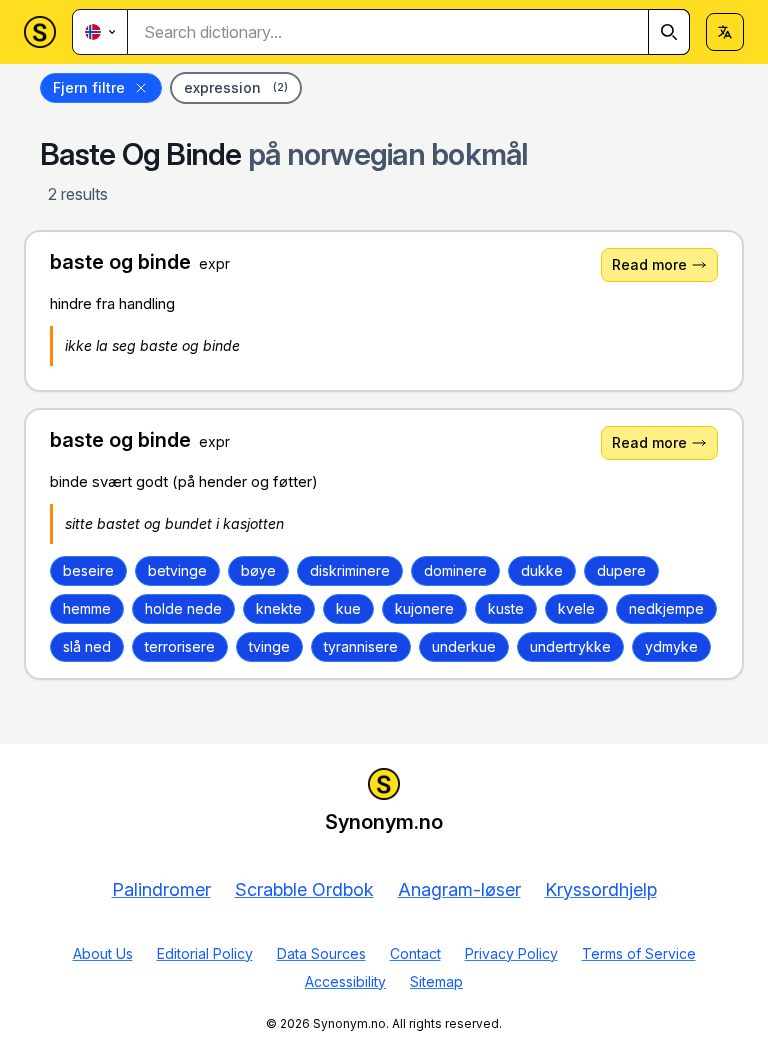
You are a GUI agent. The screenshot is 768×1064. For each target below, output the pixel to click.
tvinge (269, 646)
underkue (464, 646)
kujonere (424, 608)
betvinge (177, 570)
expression (236, 87)
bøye (258, 570)
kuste (506, 608)
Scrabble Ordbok (304, 889)
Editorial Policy (205, 953)
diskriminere (350, 570)
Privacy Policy (511, 953)
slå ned (87, 646)
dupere (621, 570)
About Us (103, 953)
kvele (576, 608)
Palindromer (161, 889)
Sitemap (436, 981)
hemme (87, 608)
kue (348, 608)
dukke (542, 570)
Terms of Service (639, 953)
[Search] (669, 32)
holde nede (183, 608)
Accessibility (345, 981)
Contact (415, 953)
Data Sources (321, 953)
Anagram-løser (459, 889)
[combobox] (409, 32)
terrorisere (180, 646)
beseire (88, 570)
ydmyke (671, 646)
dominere (455, 570)
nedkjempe (666, 608)
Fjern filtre (89, 87)
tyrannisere (361, 646)
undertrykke (570, 646)
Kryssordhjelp (601, 889)
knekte (279, 608)
